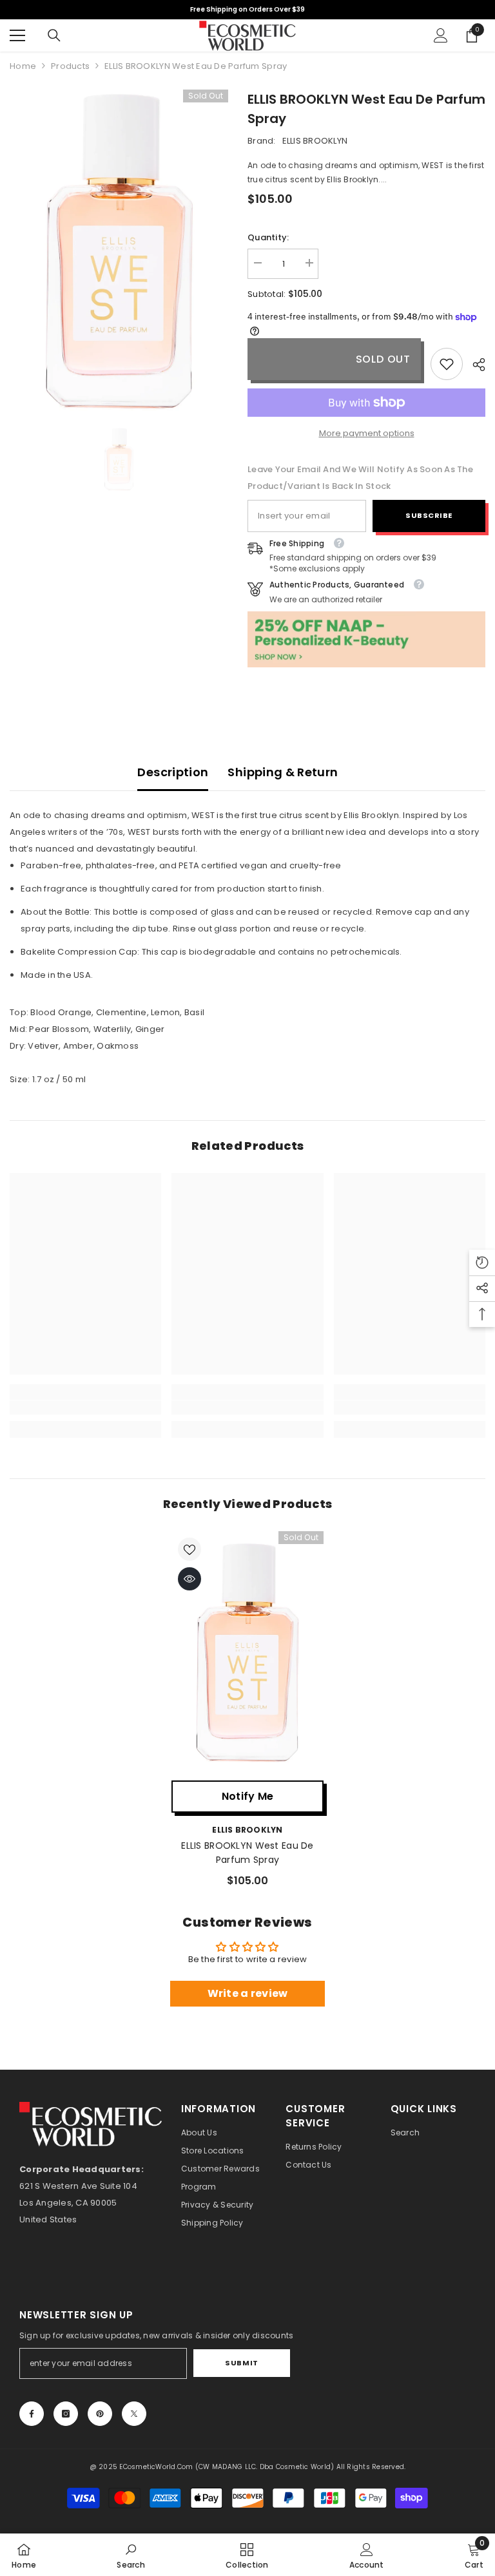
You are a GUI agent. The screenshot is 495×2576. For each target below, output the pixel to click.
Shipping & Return (283, 772)
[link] (447, 364)
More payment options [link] (367, 433)
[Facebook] (32, 2414)
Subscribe (429, 515)
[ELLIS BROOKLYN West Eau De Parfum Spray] (247, 1653)
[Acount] (441, 35)
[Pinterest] (100, 2414)
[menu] (17, 35)
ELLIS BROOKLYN (315, 141)
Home (23, 66)
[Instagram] (66, 2414)
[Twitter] (134, 2414)
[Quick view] (189, 1579)
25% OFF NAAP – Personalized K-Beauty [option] (247, 9)
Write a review (248, 1993)
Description (173, 772)
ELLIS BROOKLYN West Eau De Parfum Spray (247, 1853)
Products (70, 66)
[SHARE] (474, 365)
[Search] (54, 35)
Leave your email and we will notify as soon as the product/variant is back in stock (360, 478)
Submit (241, 2363)
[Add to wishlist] (189, 1549)
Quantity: (268, 237)
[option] (119, 251)
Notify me (248, 1796)
